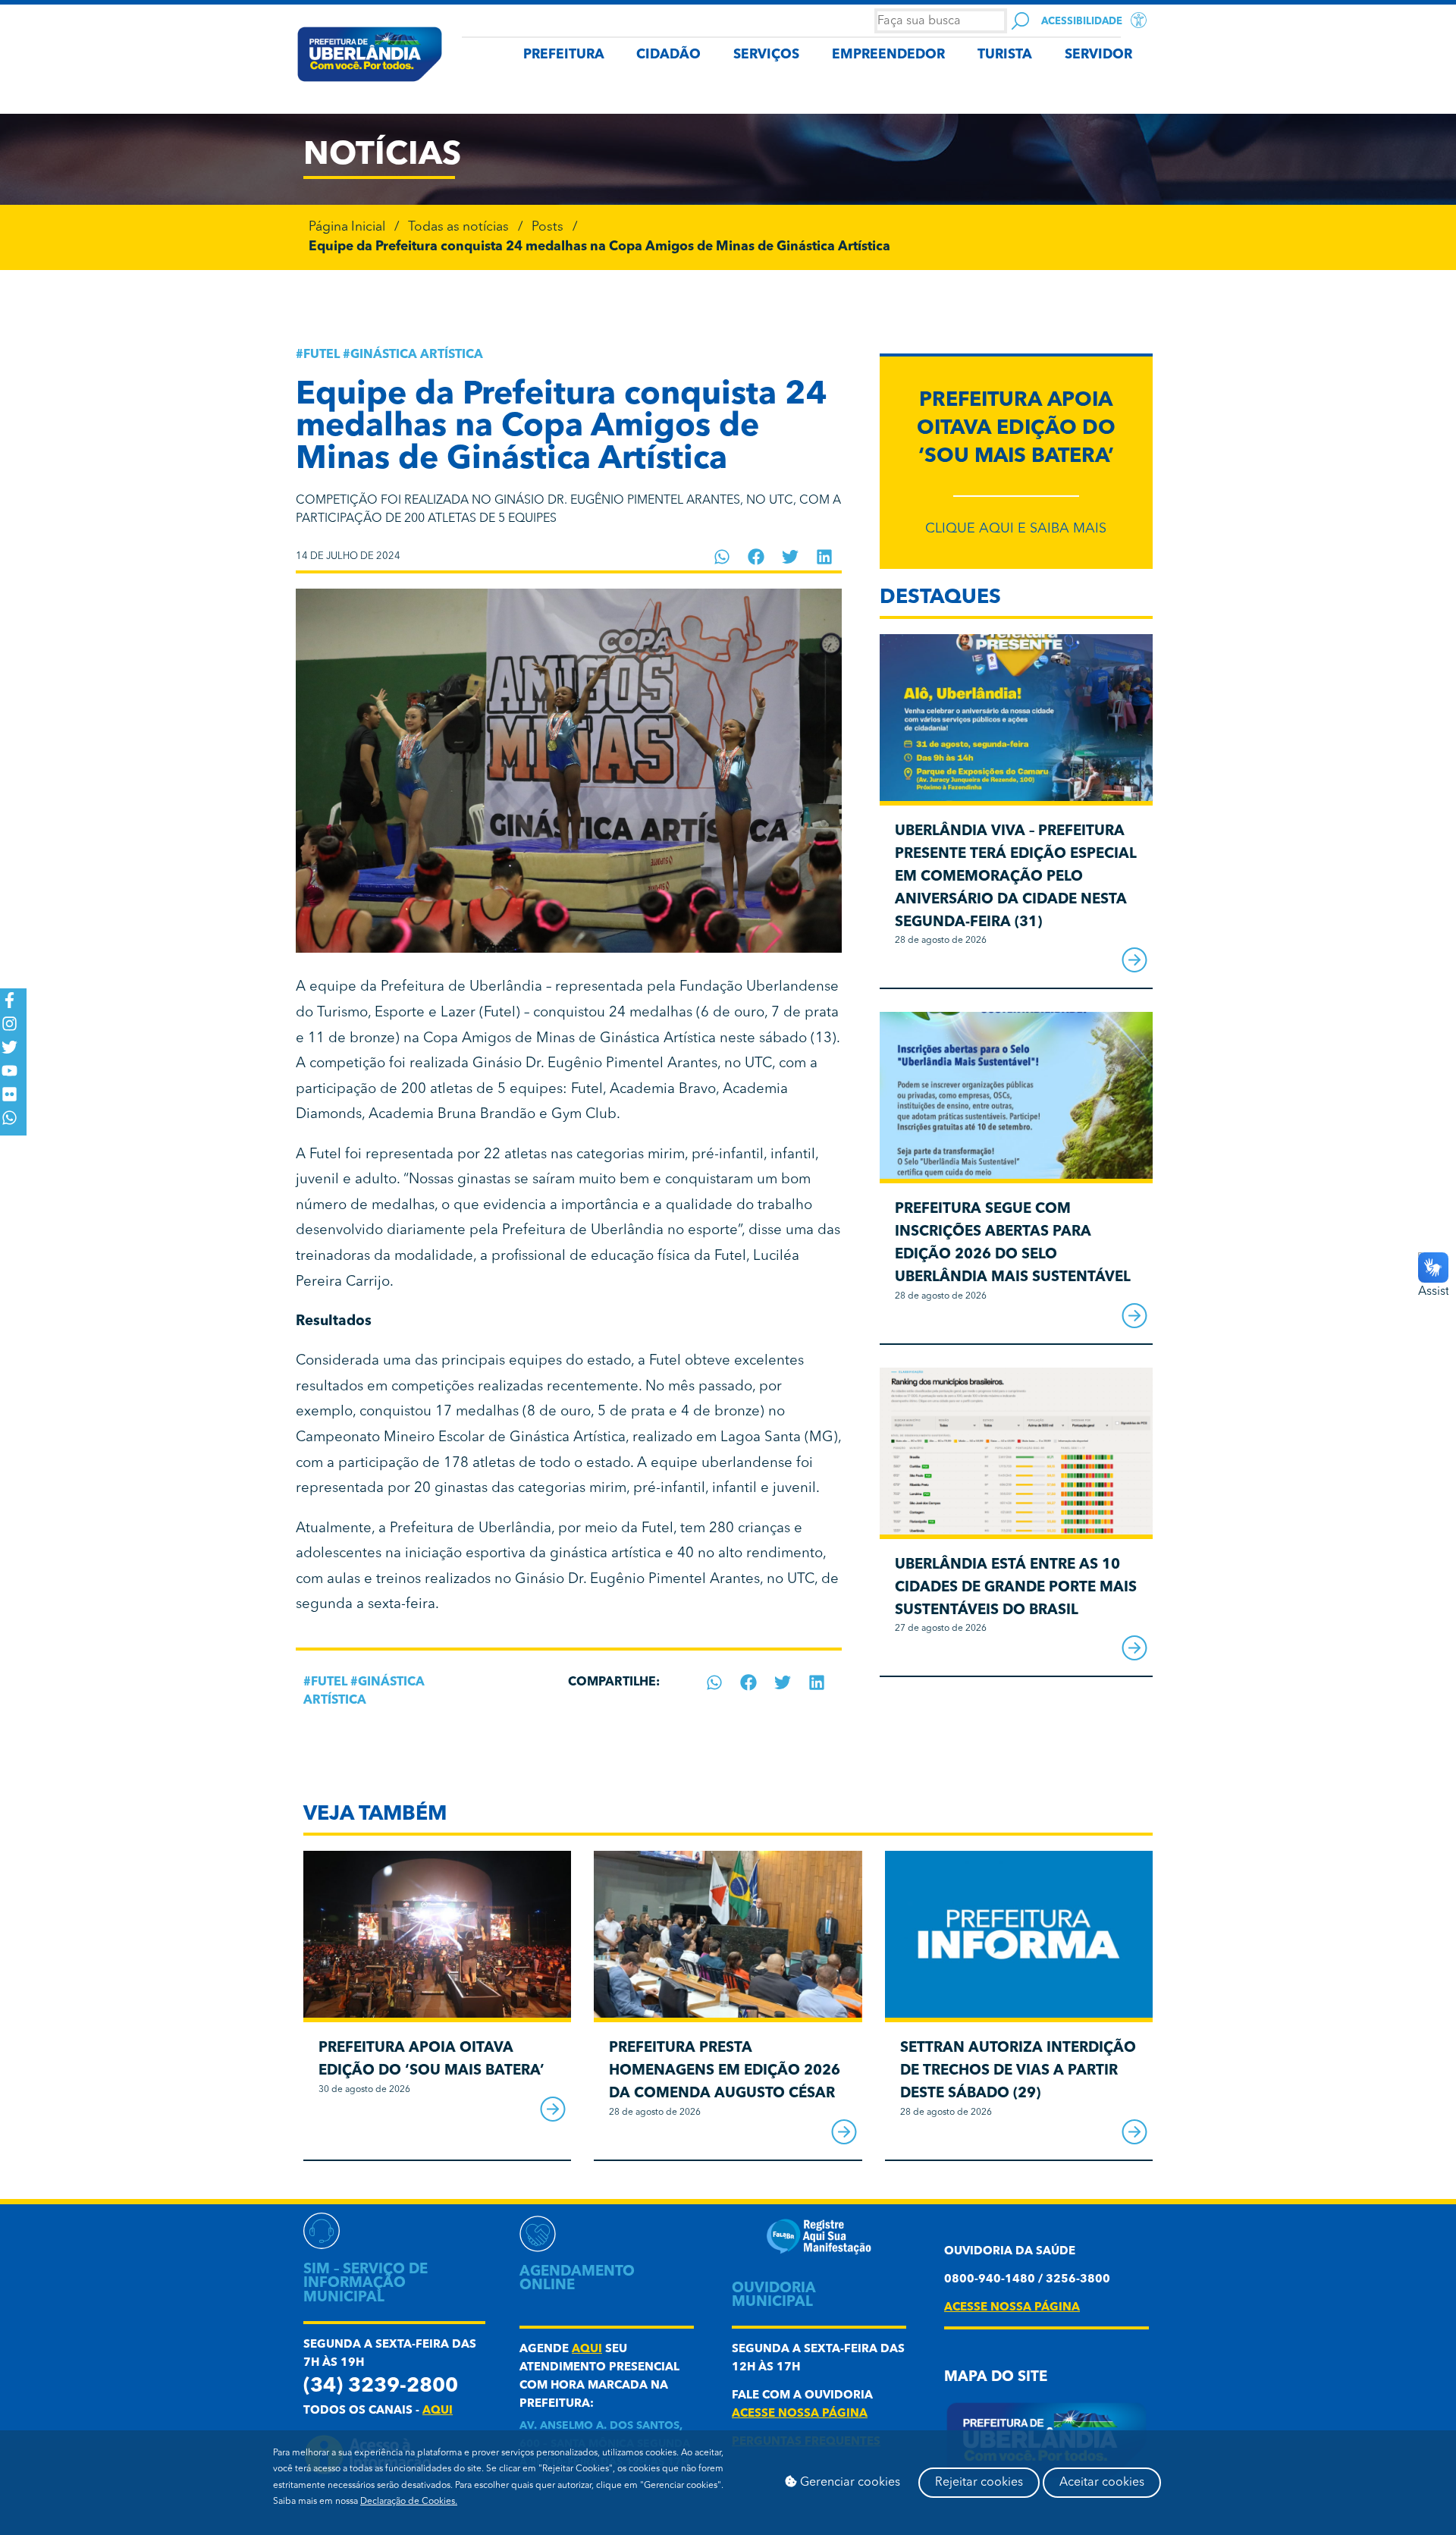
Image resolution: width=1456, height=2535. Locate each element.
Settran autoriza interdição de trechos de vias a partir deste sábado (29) (1018, 2071)
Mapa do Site (996, 2378)
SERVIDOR (1098, 55)
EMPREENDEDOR (888, 55)
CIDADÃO (668, 55)
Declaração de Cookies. (409, 2502)
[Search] (1020, 21)
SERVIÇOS (766, 55)
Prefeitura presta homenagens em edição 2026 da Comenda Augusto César (725, 2071)
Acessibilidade (1082, 22)
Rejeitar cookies (979, 2483)
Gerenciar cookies (849, 2483)
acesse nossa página (800, 2414)
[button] (722, 557)
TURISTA (1005, 55)
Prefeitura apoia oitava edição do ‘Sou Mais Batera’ (1016, 429)
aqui (438, 2411)
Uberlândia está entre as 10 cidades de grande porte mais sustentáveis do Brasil (1016, 1588)
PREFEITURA (564, 55)
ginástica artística (417, 355)
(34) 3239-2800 (381, 2387)
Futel (322, 355)
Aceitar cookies (1102, 2483)
